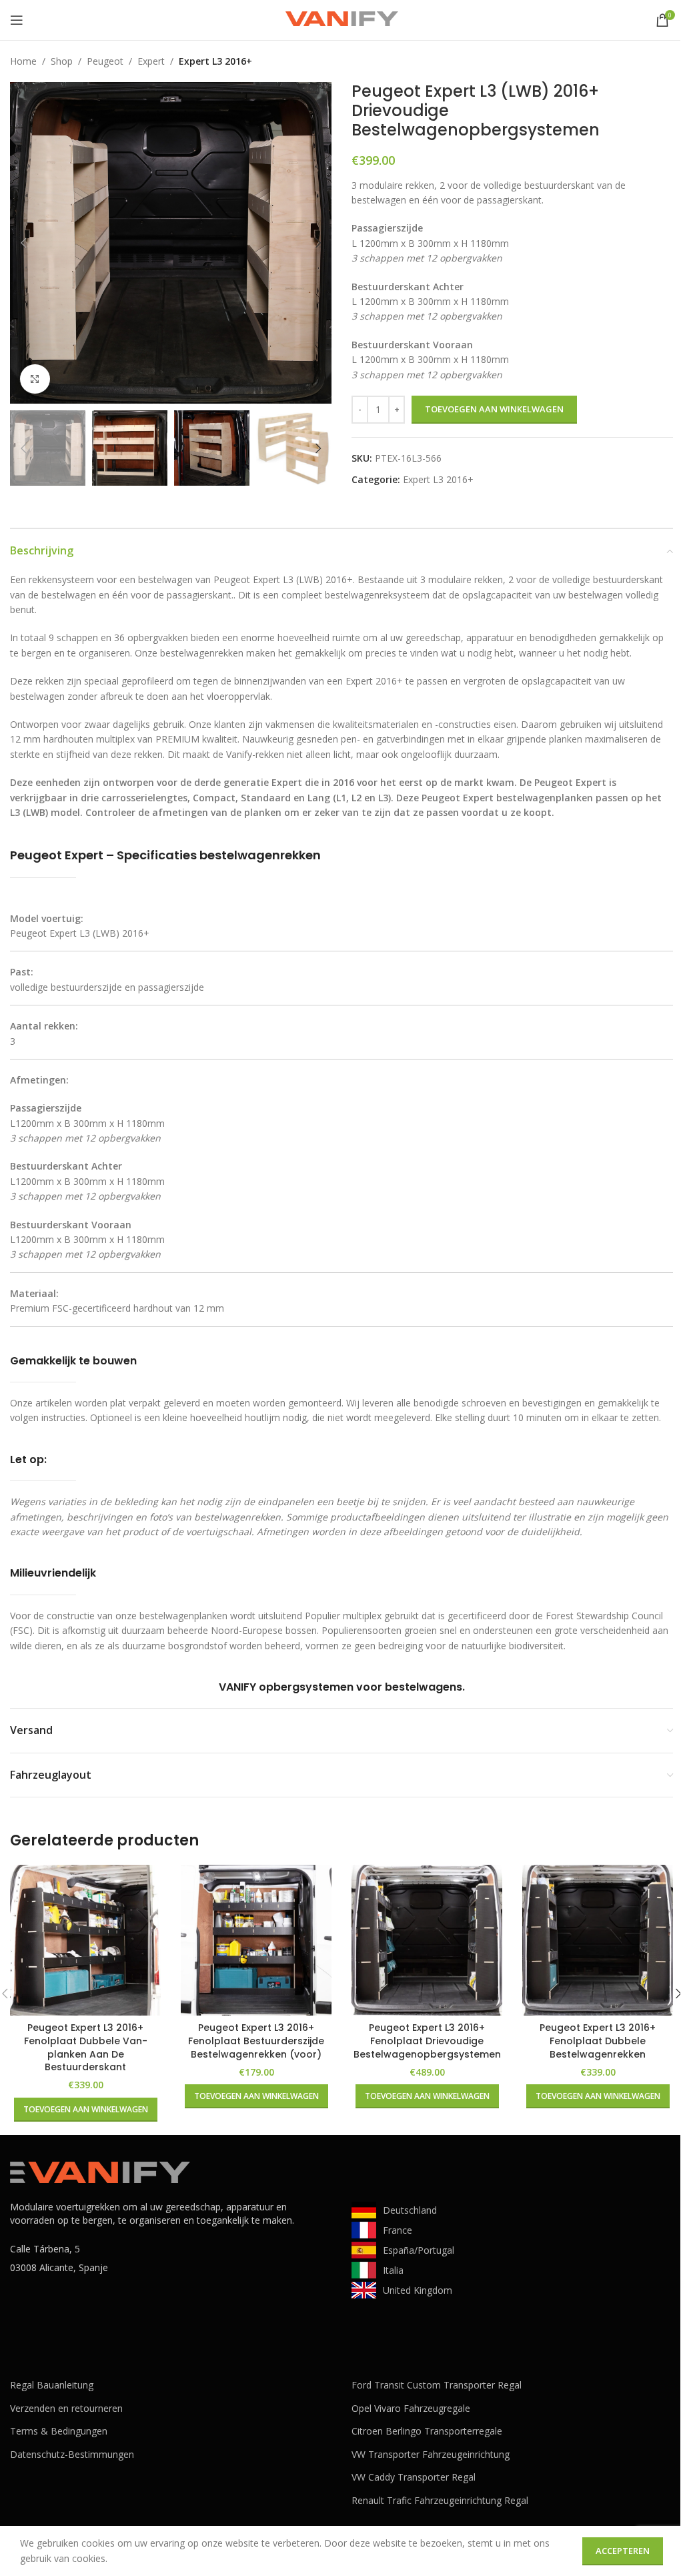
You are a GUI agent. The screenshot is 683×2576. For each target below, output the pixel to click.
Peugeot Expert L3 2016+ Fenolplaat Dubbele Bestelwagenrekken (598, 2041)
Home (23, 61)
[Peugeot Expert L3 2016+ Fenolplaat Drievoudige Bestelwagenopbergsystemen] (427, 1940)
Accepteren (623, 2551)
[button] (23, 243)
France (398, 2230)
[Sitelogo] (341, 19)
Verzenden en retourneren (66, 2408)
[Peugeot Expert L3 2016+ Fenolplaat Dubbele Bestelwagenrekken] (598, 1940)
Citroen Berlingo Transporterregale (427, 2431)
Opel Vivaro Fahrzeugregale (411, 2408)
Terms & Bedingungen (59, 2431)
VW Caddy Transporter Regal (414, 2477)
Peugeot (105, 61)
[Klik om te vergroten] (35, 379)
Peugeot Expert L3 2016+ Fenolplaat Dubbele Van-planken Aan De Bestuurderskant (86, 2047)
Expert (151, 61)
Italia (393, 2270)
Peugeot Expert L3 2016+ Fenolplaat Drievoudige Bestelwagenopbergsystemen (427, 2041)
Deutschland (410, 2210)
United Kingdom (418, 2290)
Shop (62, 61)
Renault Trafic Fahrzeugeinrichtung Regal (440, 2500)
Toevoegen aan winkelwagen (494, 409)
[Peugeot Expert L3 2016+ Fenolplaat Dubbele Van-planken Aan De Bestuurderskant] (85, 1940)
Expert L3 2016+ (215, 61)
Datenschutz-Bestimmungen (72, 2454)
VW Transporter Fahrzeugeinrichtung (431, 2454)
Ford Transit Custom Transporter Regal (437, 2385)
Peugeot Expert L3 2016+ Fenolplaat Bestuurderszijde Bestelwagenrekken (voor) (256, 2041)
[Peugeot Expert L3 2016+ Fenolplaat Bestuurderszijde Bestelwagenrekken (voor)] (256, 1940)
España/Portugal (419, 2250)
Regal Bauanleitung (52, 2385)
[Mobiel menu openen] (17, 20)
